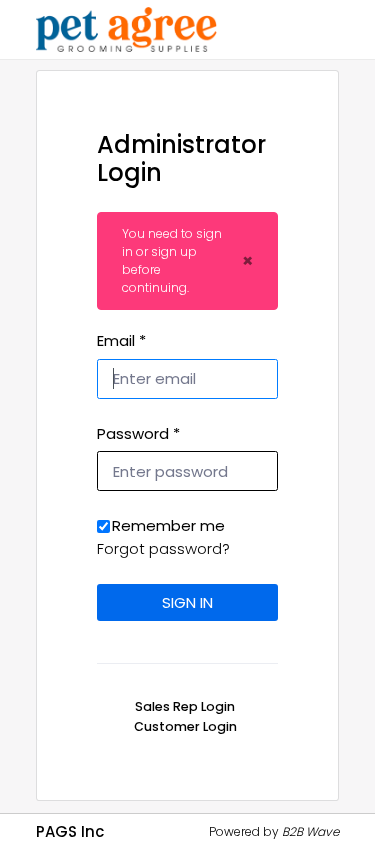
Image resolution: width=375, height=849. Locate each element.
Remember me (168, 525)
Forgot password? (163, 548)
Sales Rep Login (185, 706)
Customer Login (185, 726)
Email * (121, 340)
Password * (138, 433)
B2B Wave (310, 831)
